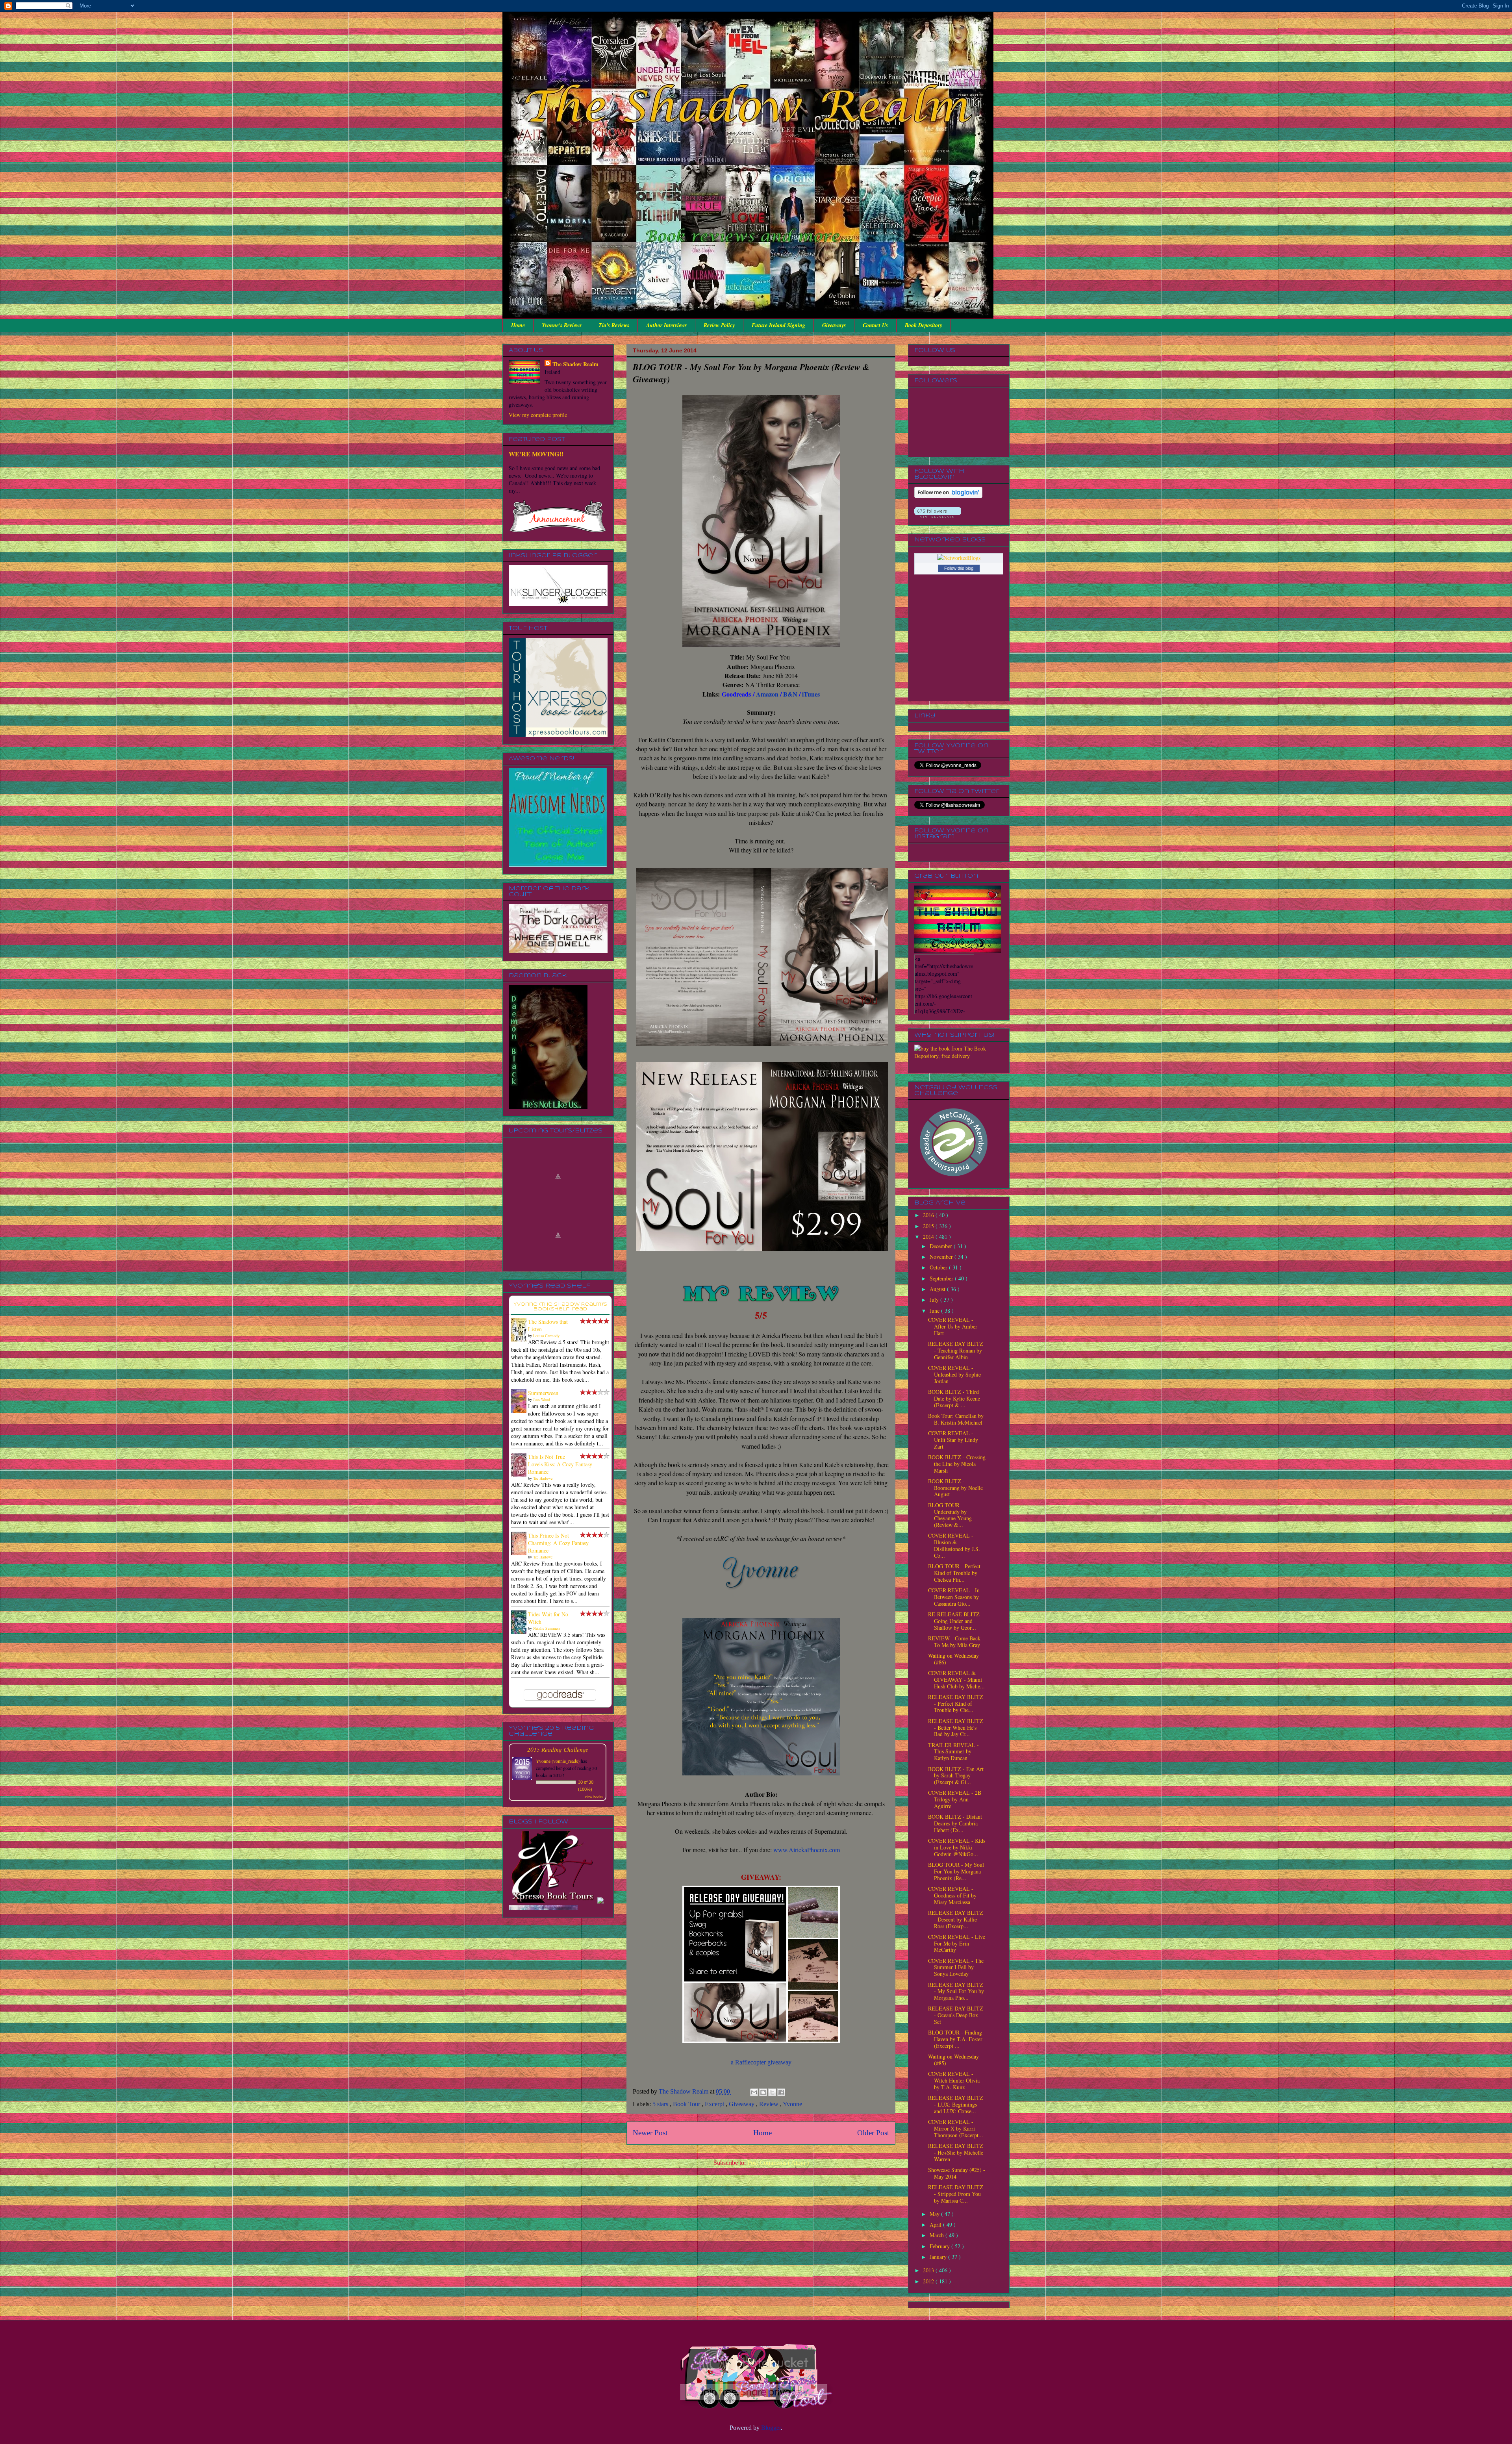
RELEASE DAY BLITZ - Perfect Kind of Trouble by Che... (956, 1704)
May (935, 2214)
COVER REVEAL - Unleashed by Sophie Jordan (954, 1374)
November (942, 1257)
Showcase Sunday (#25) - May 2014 (957, 2173)
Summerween (543, 1393)
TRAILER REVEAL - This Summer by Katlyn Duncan (953, 1752)
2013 (929, 2270)
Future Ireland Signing (778, 325)
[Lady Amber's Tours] (543, 1847)
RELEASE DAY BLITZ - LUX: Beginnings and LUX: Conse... (956, 2104)
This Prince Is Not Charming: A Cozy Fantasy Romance (558, 1543)
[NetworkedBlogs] (959, 558)
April (936, 2224)
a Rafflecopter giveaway (761, 2062)
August (938, 1289)
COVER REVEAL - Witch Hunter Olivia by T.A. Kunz (954, 2080)
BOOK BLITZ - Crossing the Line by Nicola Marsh (957, 1464)
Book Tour (687, 2104)
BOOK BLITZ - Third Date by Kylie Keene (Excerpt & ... (954, 1398)
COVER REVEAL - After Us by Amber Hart (953, 1326)
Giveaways (834, 325)
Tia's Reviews (614, 325)
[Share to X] (772, 2092)
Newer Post (650, 2133)
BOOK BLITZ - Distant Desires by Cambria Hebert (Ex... (955, 1823)
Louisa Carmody (546, 1336)
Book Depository (924, 325)
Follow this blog (959, 568)
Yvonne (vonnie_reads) (558, 1761)
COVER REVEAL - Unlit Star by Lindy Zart (953, 1440)
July (935, 1300)
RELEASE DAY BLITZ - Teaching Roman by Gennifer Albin (956, 1350)
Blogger (771, 2428)
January (939, 2257)
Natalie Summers (547, 1628)
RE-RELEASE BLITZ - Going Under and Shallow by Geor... (956, 1621)
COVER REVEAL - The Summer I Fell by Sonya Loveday (956, 1967)
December (942, 1246)
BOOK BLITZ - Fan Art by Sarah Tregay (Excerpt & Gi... (956, 1776)
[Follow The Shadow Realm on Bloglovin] (948, 496)
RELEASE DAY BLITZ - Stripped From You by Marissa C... (956, 2194)
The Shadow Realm (575, 364)
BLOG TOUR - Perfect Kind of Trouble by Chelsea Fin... (954, 1573)
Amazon (767, 694)
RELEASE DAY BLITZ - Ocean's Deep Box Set (956, 2015)
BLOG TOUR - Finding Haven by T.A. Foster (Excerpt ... (955, 2039)
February (940, 2246)
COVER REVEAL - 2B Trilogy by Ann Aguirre (955, 1799)
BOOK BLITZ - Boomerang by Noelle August (955, 1488)
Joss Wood (542, 1399)
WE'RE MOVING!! (536, 454)
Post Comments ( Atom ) (778, 2163)
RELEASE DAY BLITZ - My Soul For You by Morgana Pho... (956, 1991)
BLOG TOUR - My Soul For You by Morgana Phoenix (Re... (956, 1871)
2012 (929, 2281)
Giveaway (742, 2104)
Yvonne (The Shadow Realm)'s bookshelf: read (560, 1307)
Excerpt (715, 2104)
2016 (929, 1215)
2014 (929, 1237)
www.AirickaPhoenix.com (807, 1850)
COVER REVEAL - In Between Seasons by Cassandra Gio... (954, 1597)
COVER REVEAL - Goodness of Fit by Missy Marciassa (952, 1895)
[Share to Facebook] (781, 2092)
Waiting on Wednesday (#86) (953, 1659)
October (939, 1267)
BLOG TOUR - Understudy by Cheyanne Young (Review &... (950, 1515)
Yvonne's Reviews (562, 325)
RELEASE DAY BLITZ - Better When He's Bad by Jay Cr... (956, 1728)
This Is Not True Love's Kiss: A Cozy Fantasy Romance (560, 1464)
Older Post (873, 2133)
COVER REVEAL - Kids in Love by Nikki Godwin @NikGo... (957, 1847)
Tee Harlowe (543, 1478)
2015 (929, 1226)
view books (594, 1797)
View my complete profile (538, 415)
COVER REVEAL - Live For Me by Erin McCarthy (957, 1943)
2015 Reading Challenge (558, 1749)
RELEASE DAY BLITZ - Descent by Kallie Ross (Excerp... (956, 1919)
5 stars (661, 2104)
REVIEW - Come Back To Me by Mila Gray (954, 1642)
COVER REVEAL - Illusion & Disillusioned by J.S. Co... (954, 1545)
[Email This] (754, 2092)
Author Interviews (666, 325)
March (938, 2235)
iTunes (811, 694)
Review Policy (719, 325)
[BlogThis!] (763, 2092)
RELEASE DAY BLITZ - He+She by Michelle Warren (956, 2152)
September (942, 1278)
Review (770, 2104)
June (935, 1311)
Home (518, 325)
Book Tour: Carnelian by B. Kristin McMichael (956, 1419)
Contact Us (875, 325)
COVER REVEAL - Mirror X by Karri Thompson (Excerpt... (956, 2128)
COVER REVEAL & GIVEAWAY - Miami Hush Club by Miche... (956, 1680)
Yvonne (792, 2104)
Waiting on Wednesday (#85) (953, 2060)
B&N (790, 694)
